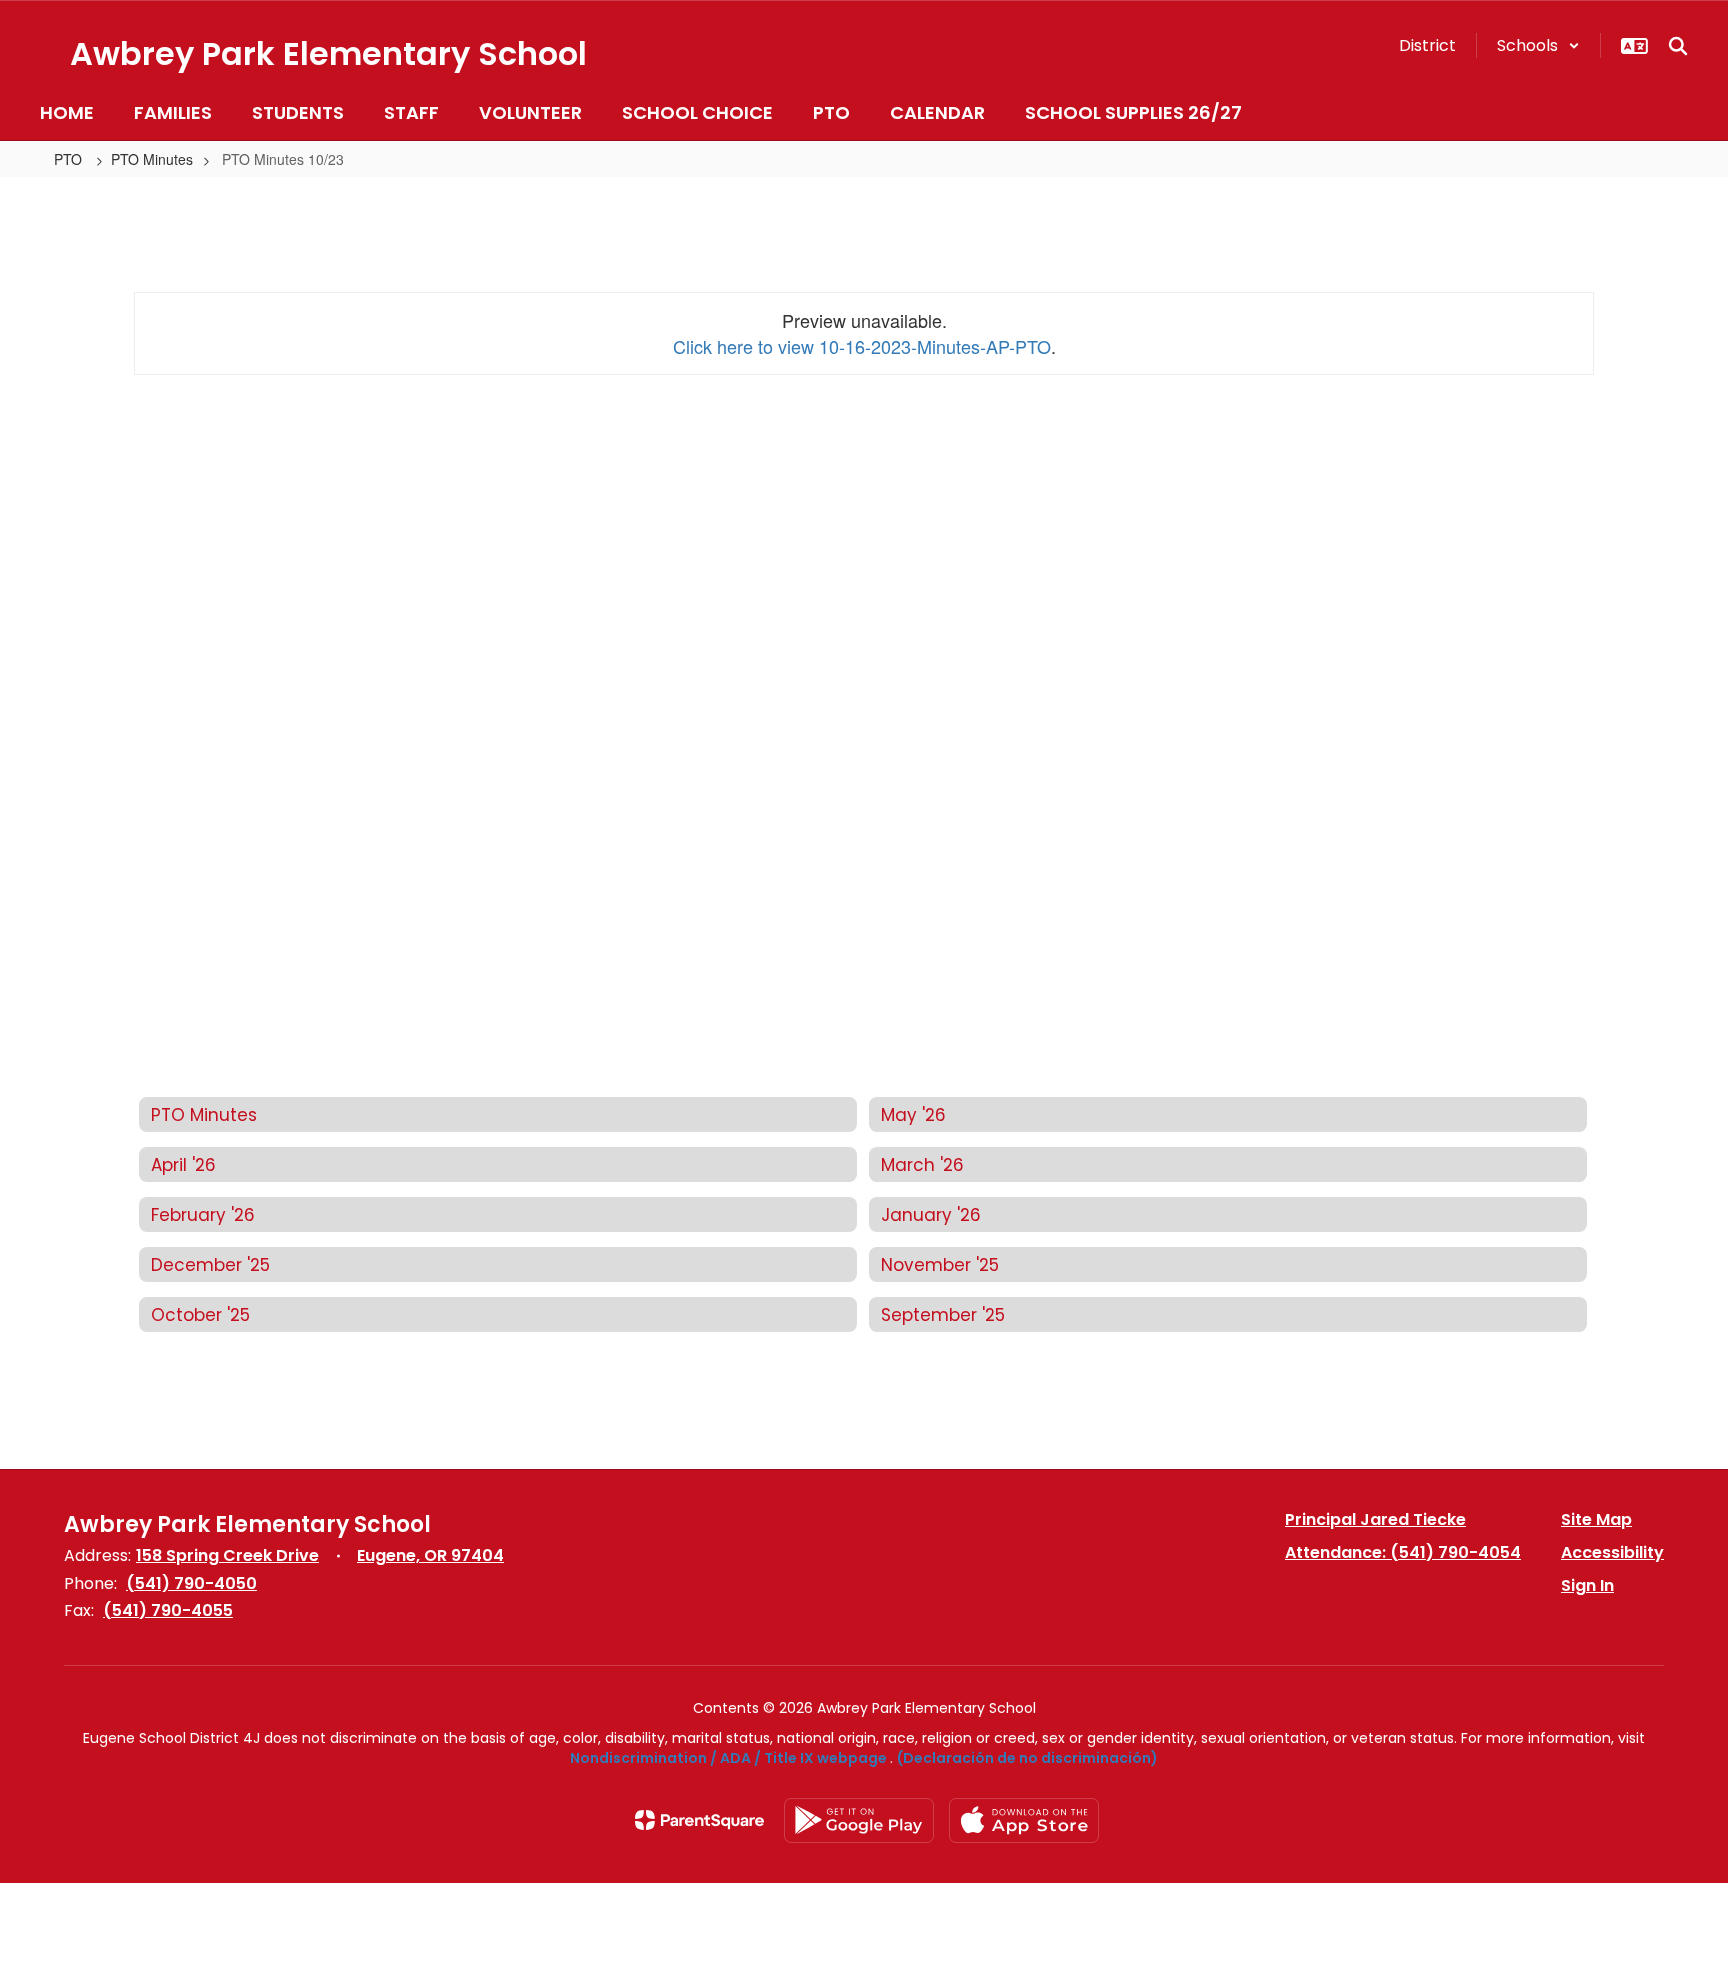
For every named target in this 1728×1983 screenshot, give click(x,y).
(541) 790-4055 (168, 1610)
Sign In (1587, 1585)
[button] (1538, 45)
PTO (70, 159)
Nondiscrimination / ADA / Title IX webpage (728, 1758)
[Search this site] (1678, 46)
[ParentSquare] (699, 1820)
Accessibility (1612, 1552)
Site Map (1596, 1519)
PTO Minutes (152, 159)
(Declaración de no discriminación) (1027, 1758)
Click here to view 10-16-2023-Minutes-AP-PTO (862, 346)
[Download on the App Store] (1024, 1820)
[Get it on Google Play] (859, 1820)
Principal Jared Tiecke (1375, 1519)
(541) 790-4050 (191, 1583)
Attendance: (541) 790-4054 (1403, 1552)
